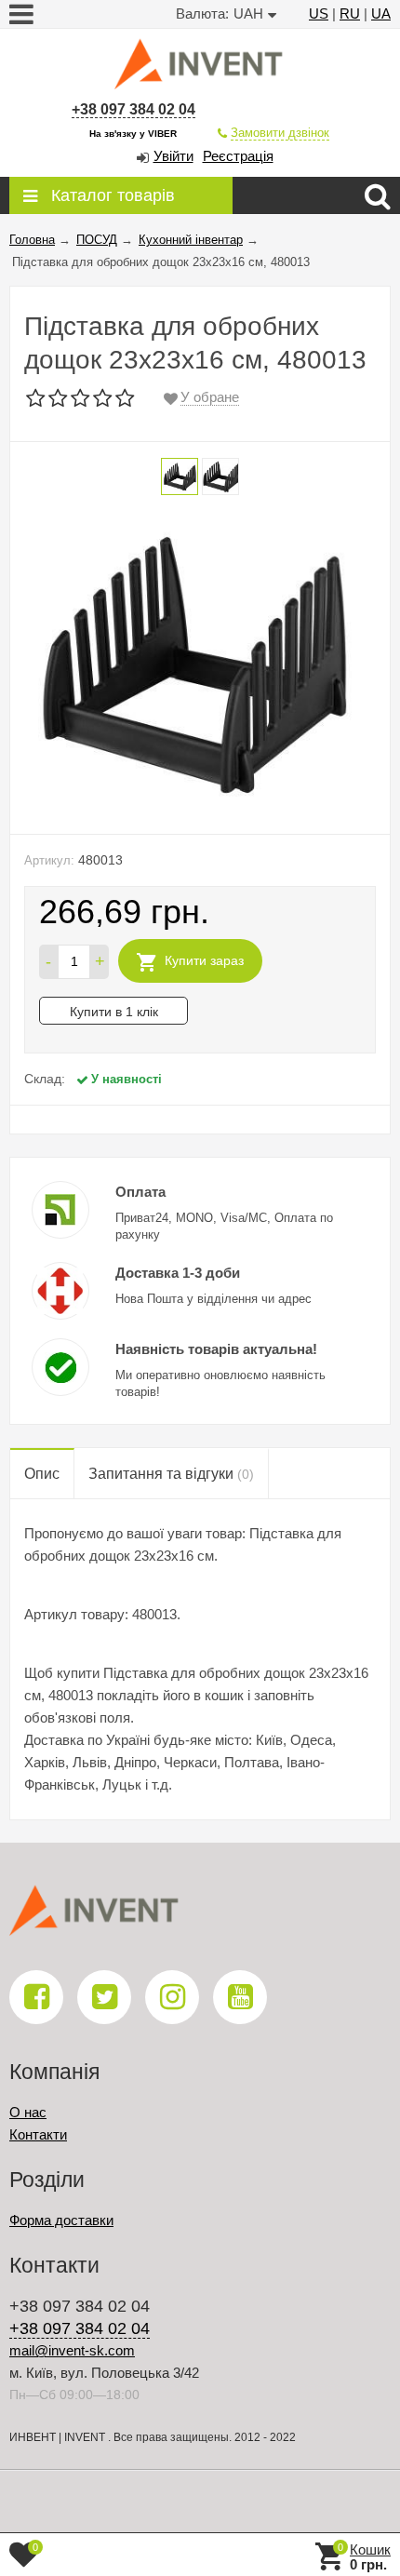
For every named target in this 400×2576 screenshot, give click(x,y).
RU (350, 13)
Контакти (38, 2134)
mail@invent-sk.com (72, 2350)
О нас (28, 2112)
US (319, 13)
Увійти (173, 156)
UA (381, 13)
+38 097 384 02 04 (133, 109)
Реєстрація (238, 156)
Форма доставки (61, 2220)
